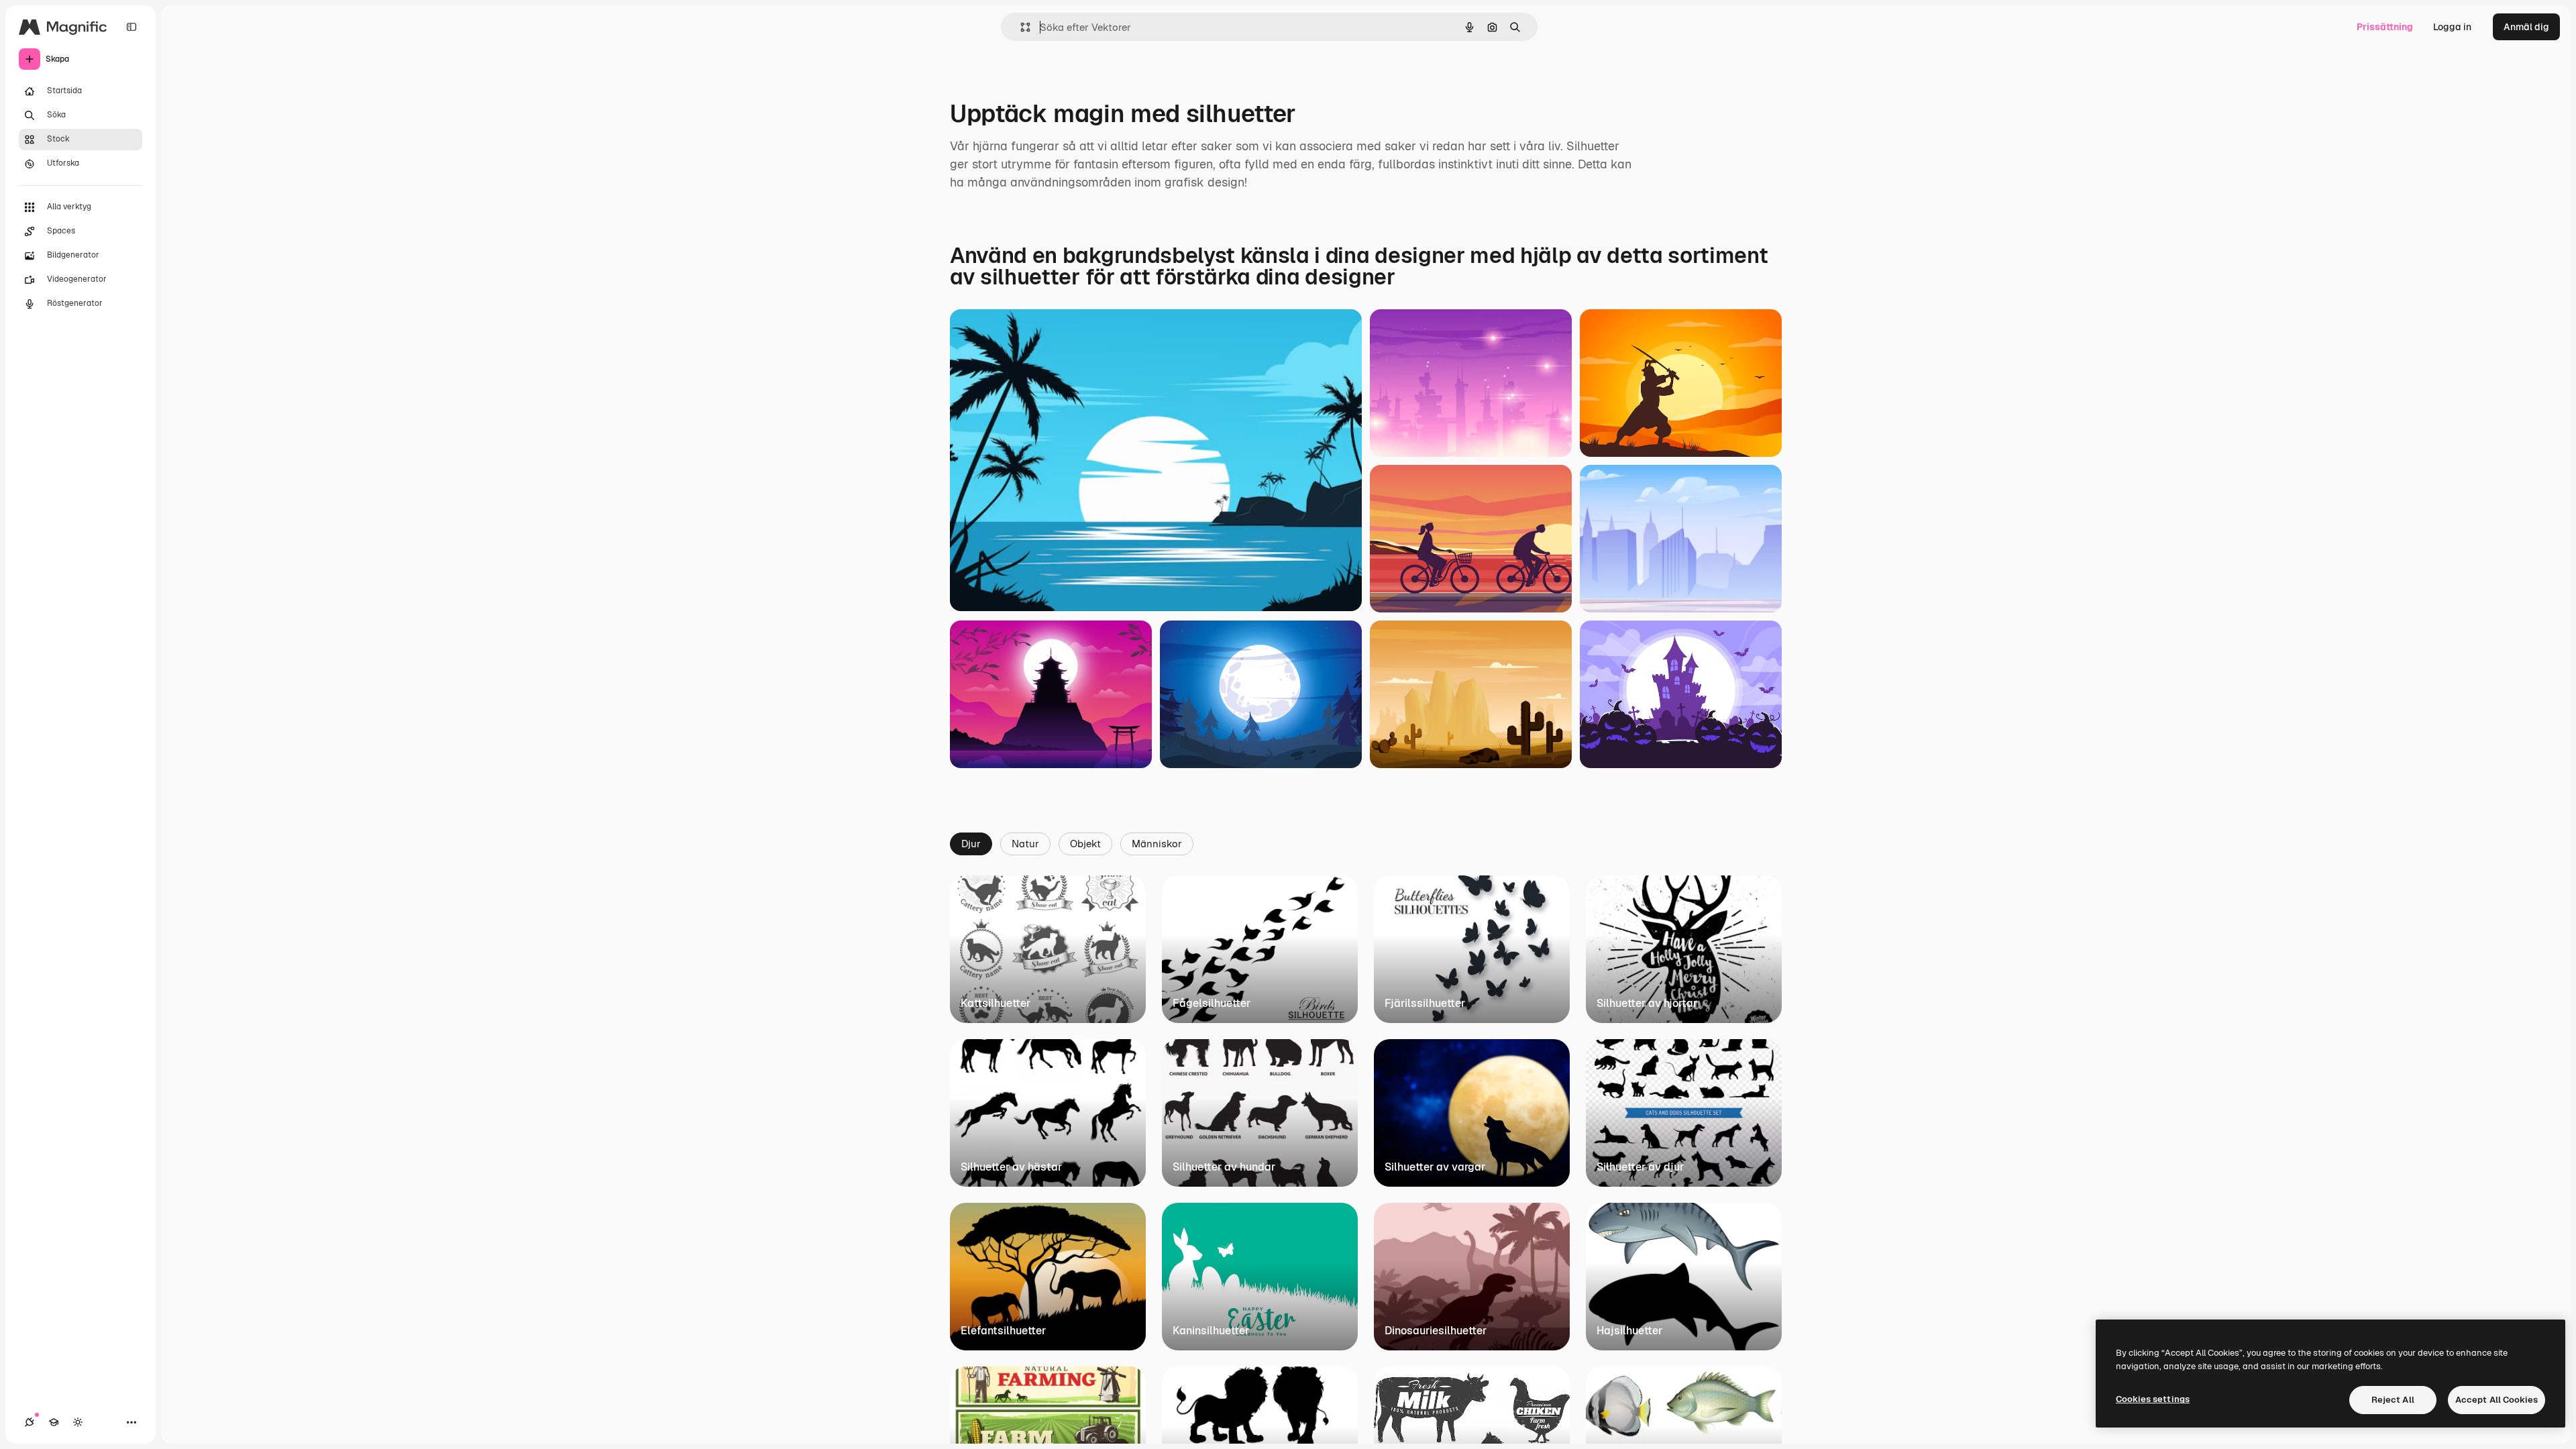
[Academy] (54, 1422)
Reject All (2393, 1400)
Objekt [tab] (1085, 844)
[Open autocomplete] (1020, 27)
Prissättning (2385, 27)
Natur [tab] (1025, 844)
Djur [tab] (971, 844)
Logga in (2452, 27)
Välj (983, 584)
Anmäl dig (2526, 27)
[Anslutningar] (30, 1422)
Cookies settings (2153, 1399)
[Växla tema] (78, 1422)
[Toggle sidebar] (131, 27)
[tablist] (1366, 843)
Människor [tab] (1157, 844)
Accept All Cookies (2497, 1400)
